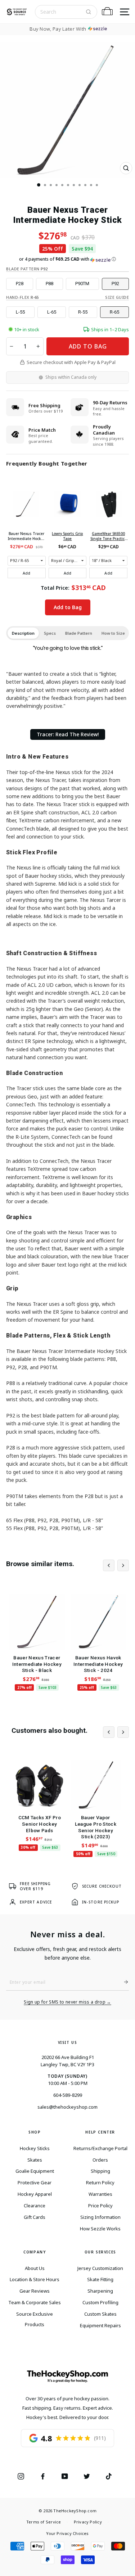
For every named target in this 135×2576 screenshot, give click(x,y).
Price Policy (100, 2206)
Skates (35, 2160)
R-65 (114, 312)
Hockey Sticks (35, 2148)
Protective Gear (35, 2182)
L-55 (20, 312)
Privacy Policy (88, 2522)
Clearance (35, 2206)
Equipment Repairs (100, 2325)
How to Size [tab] (113, 633)
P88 (49, 284)
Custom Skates (100, 2314)
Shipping (100, 2171)
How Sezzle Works (100, 2229)
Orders (100, 2160)
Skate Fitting (100, 2279)
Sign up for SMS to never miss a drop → (67, 2002)
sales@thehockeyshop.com (67, 2107)
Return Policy (100, 2182)
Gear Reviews (35, 2291)
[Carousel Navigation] (116, 1565)
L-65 (52, 312)
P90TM (82, 284)
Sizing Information (100, 2217)
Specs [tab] (50, 633)
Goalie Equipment (35, 2171)
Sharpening (100, 2291)
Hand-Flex (22, 297)
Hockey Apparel (35, 2194)
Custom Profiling (100, 2302)
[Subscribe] (123, 1982)
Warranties (100, 2194)
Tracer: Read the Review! (68, 734)
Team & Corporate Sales (35, 2302)
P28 (20, 284)
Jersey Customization (100, 2268)
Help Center (100, 2132)
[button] (67, 259)
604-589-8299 (68, 2095)
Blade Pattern (27, 269)
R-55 (83, 312)
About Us (35, 2268)
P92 (115, 284)
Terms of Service (44, 2522)
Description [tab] (23, 633)
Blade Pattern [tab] (79, 633)
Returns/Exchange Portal (100, 2148)
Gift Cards (35, 2217)
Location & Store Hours (35, 2279)
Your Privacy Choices (67, 2533)
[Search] (89, 12)
